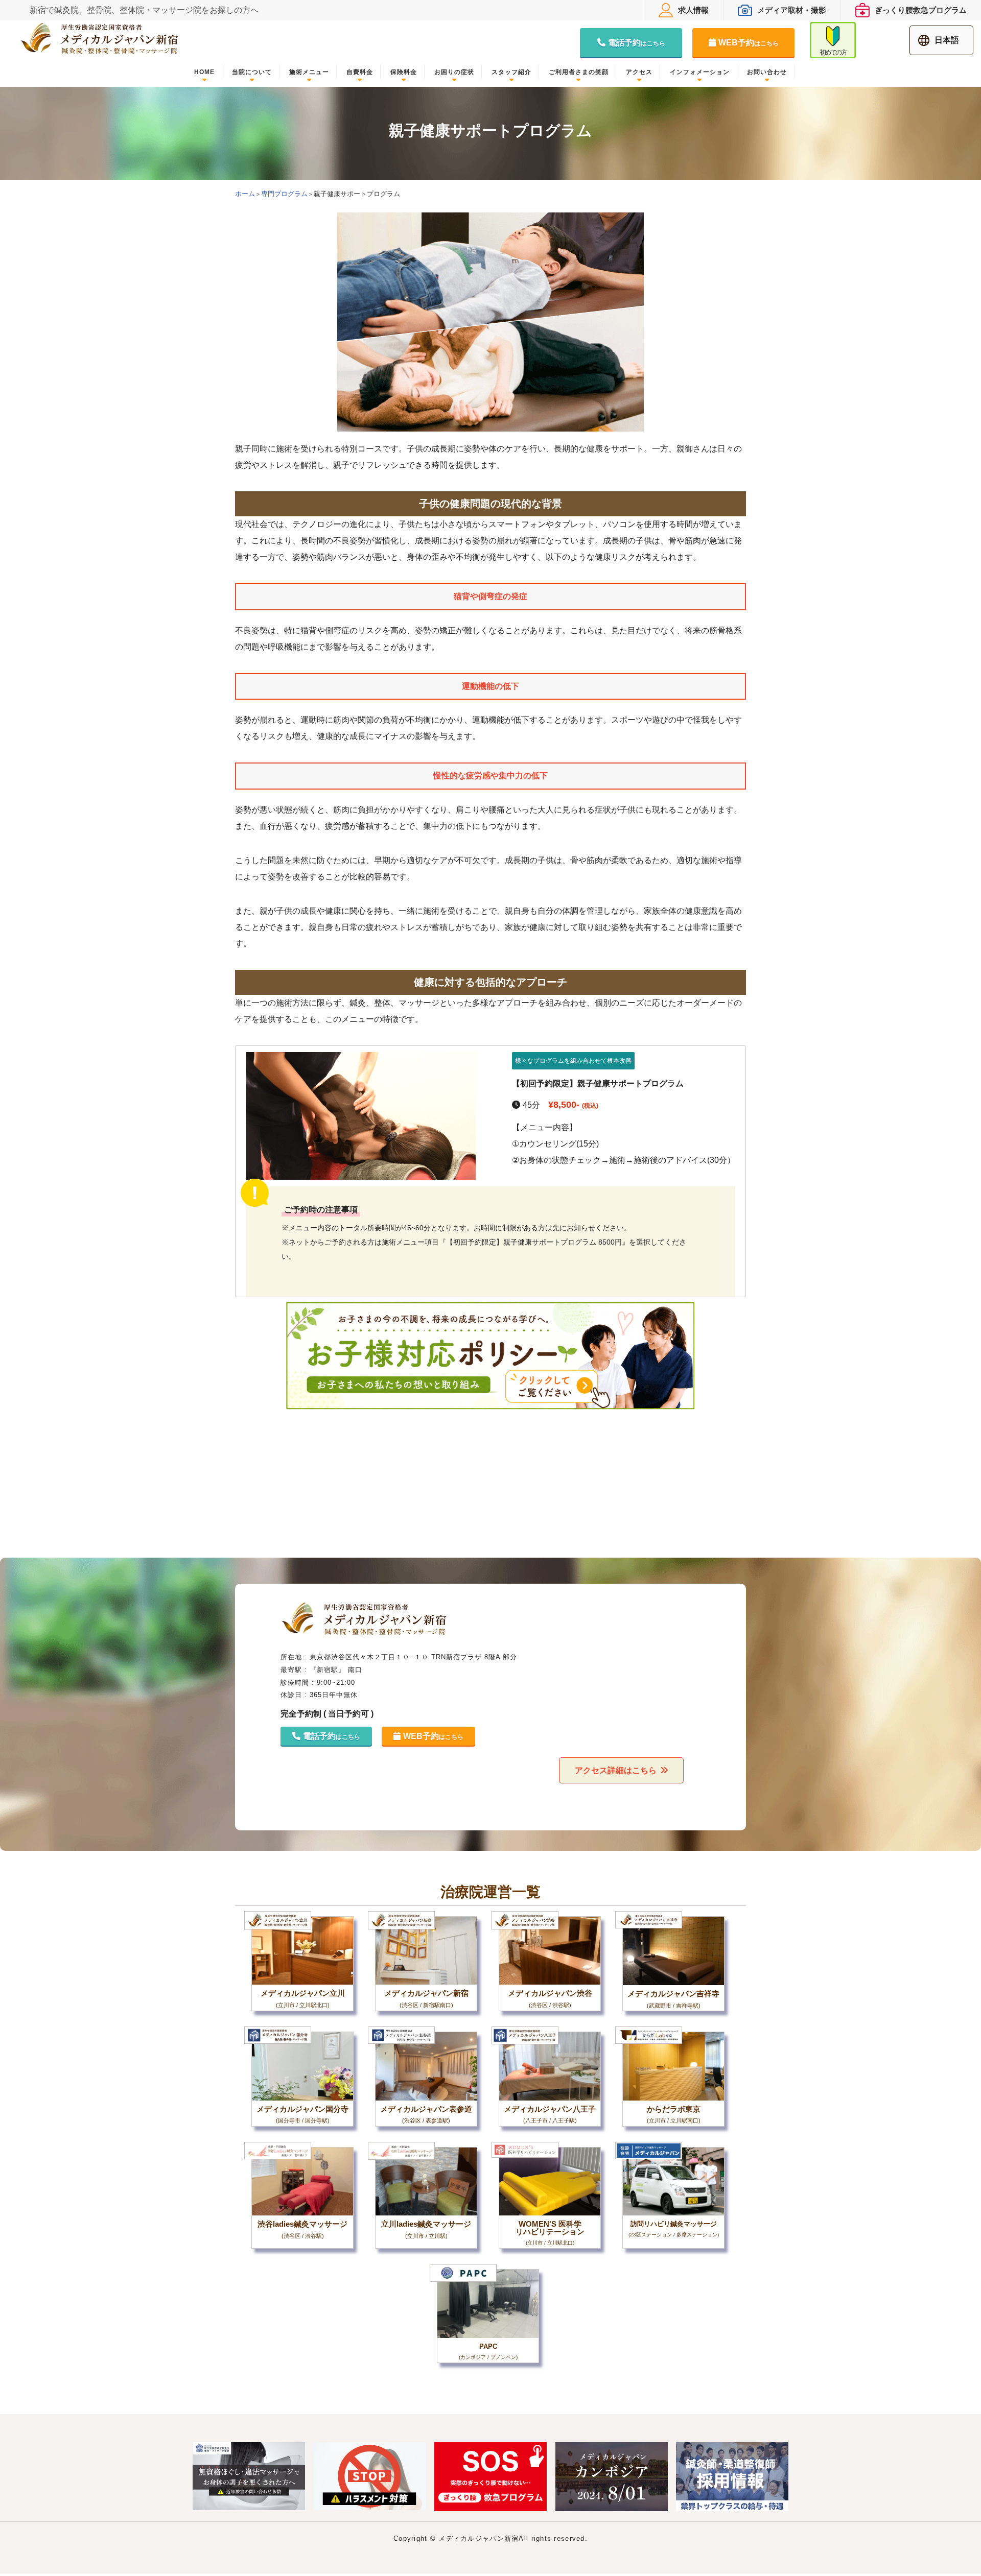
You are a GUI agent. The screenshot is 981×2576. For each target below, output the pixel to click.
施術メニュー (309, 72)
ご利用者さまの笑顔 (579, 72)
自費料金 (360, 72)
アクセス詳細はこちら (616, 1770)
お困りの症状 (454, 72)
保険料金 (404, 72)
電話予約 (637, 43)
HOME (204, 72)
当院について (252, 72)
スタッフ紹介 (511, 72)
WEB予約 (749, 43)
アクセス (639, 72)
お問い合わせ (767, 72)
